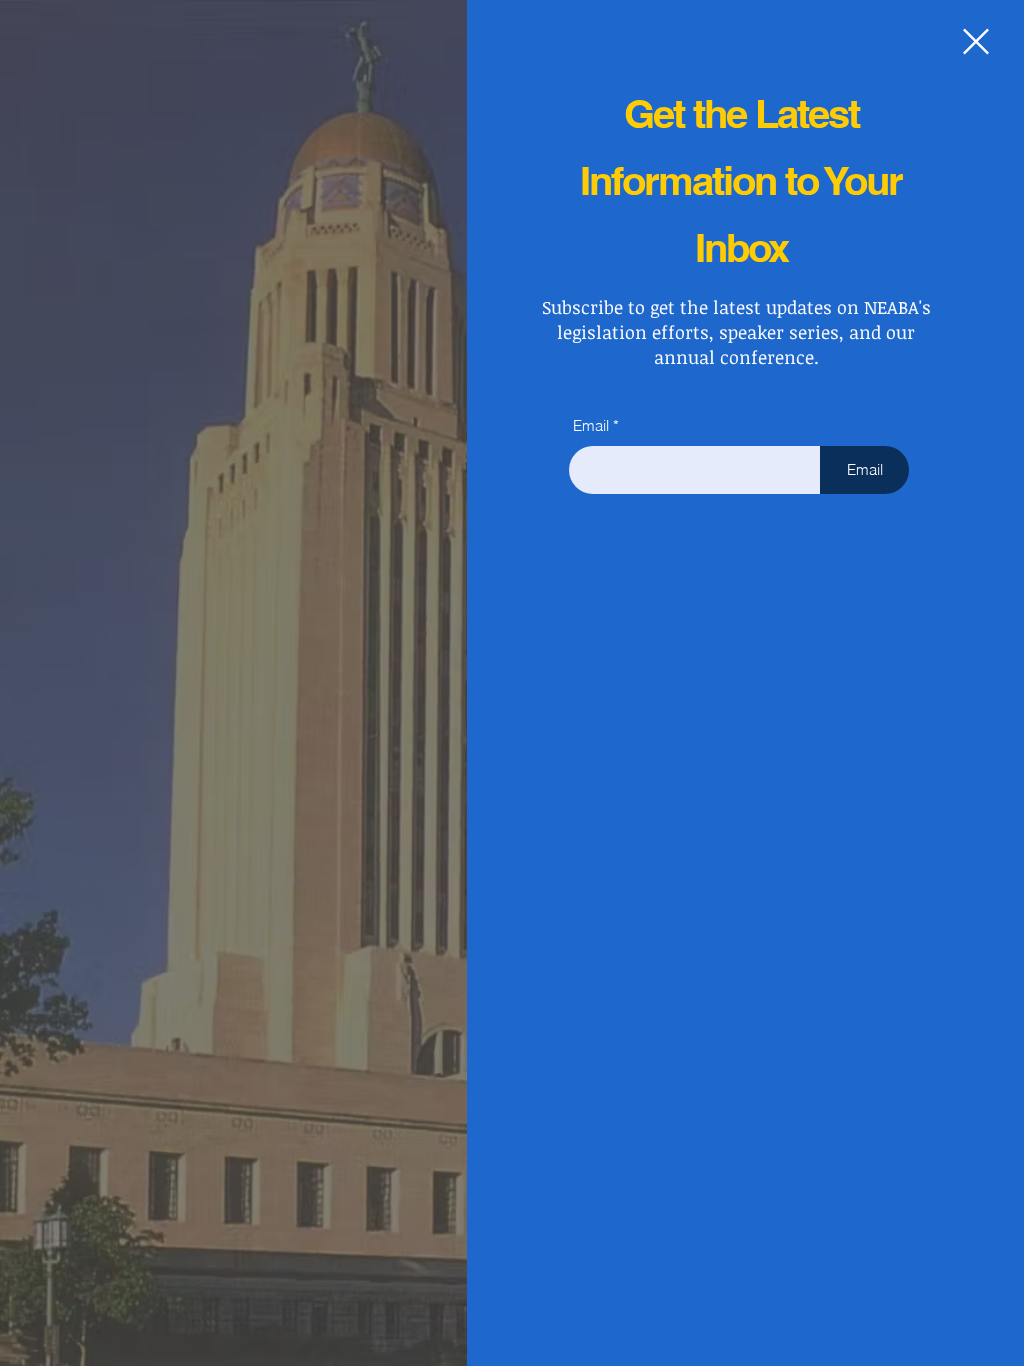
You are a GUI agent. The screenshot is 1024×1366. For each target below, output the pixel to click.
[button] (976, 41)
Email (591, 425)
